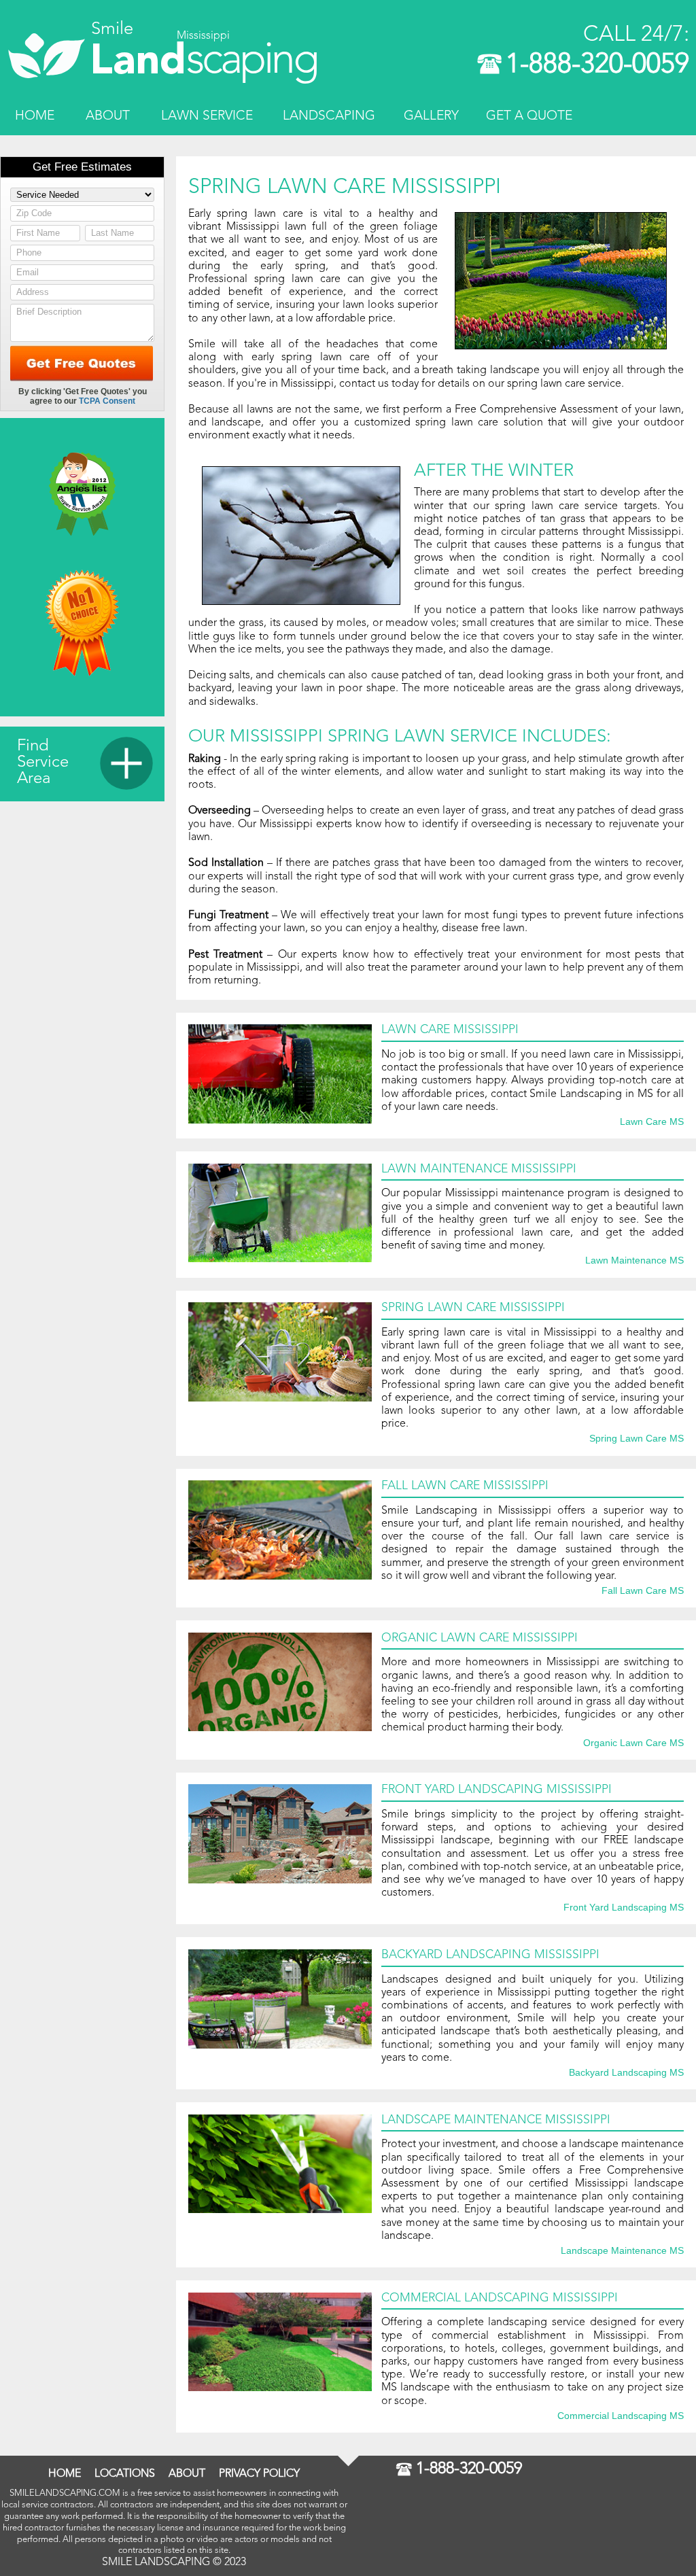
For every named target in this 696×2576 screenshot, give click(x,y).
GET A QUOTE (529, 116)
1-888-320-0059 (597, 65)
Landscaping (329, 116)
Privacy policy (259, 2474)
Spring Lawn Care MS (637, 1439)
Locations (125, 2474)
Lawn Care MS (652, 1122)
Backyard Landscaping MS (626, 2073)
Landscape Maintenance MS (622, 2251)
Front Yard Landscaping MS (624, 1908)
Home (35, 116)
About (108, 116)
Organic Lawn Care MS (633, 1743)
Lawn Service (207, 116)
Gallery (431, 116)
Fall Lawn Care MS (643, 1591)
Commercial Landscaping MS (621, 2416)
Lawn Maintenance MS (634, 1261)
